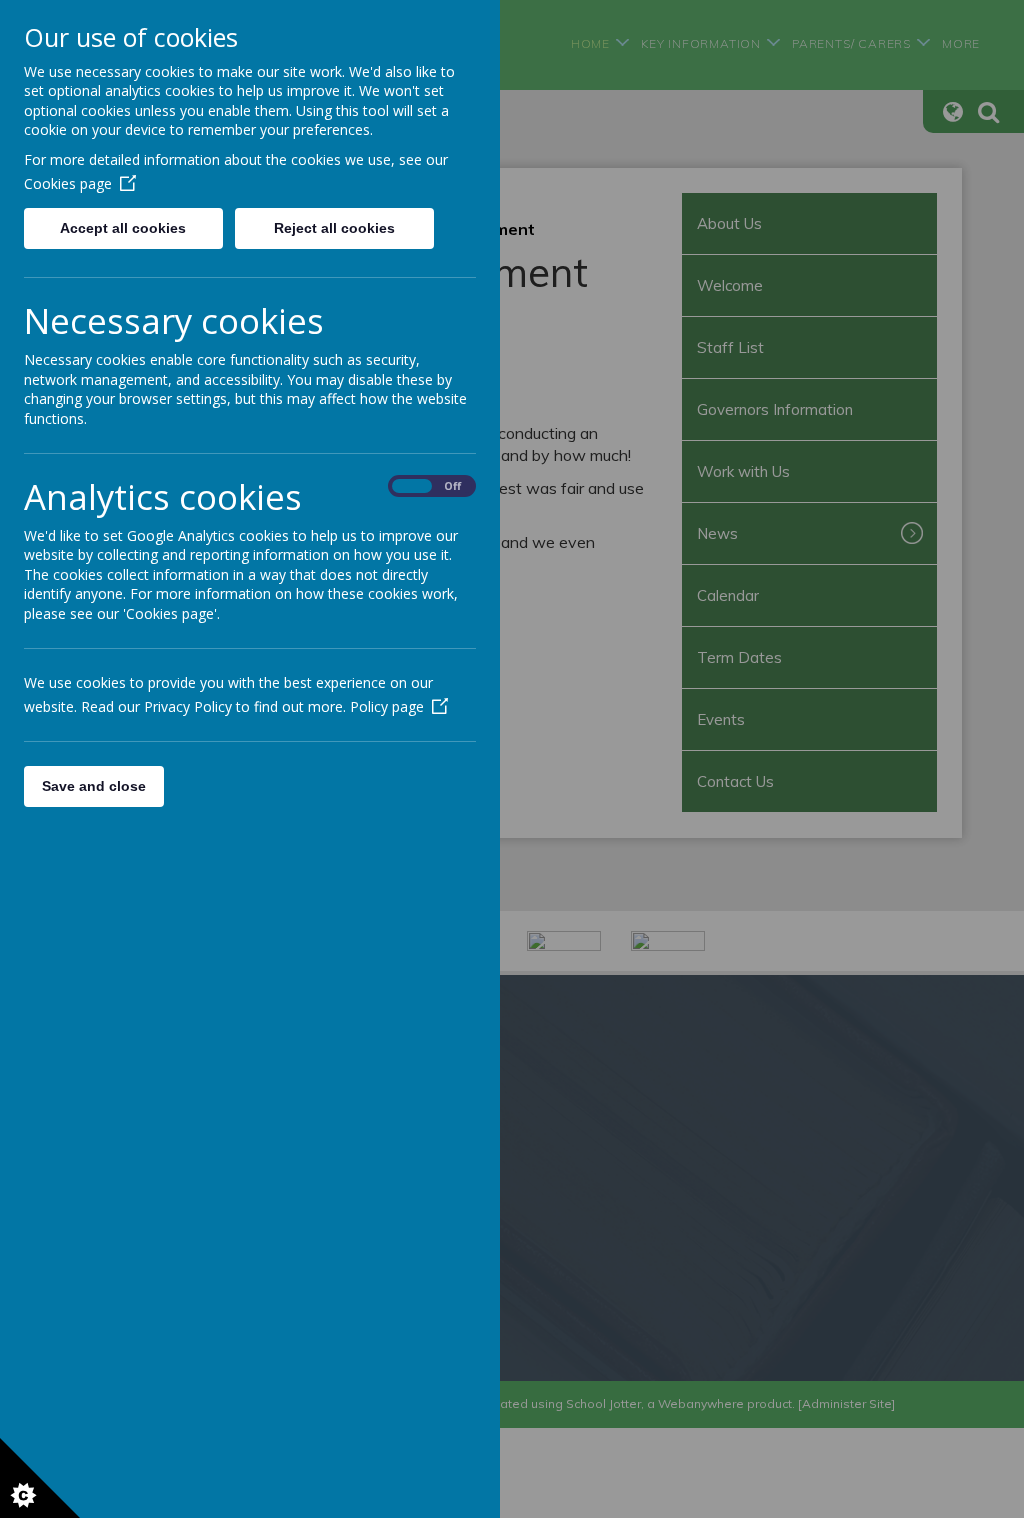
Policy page (387, 706)
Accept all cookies (123, 228)
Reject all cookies (334, 228)
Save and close (94, 786)
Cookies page (68, 183)
